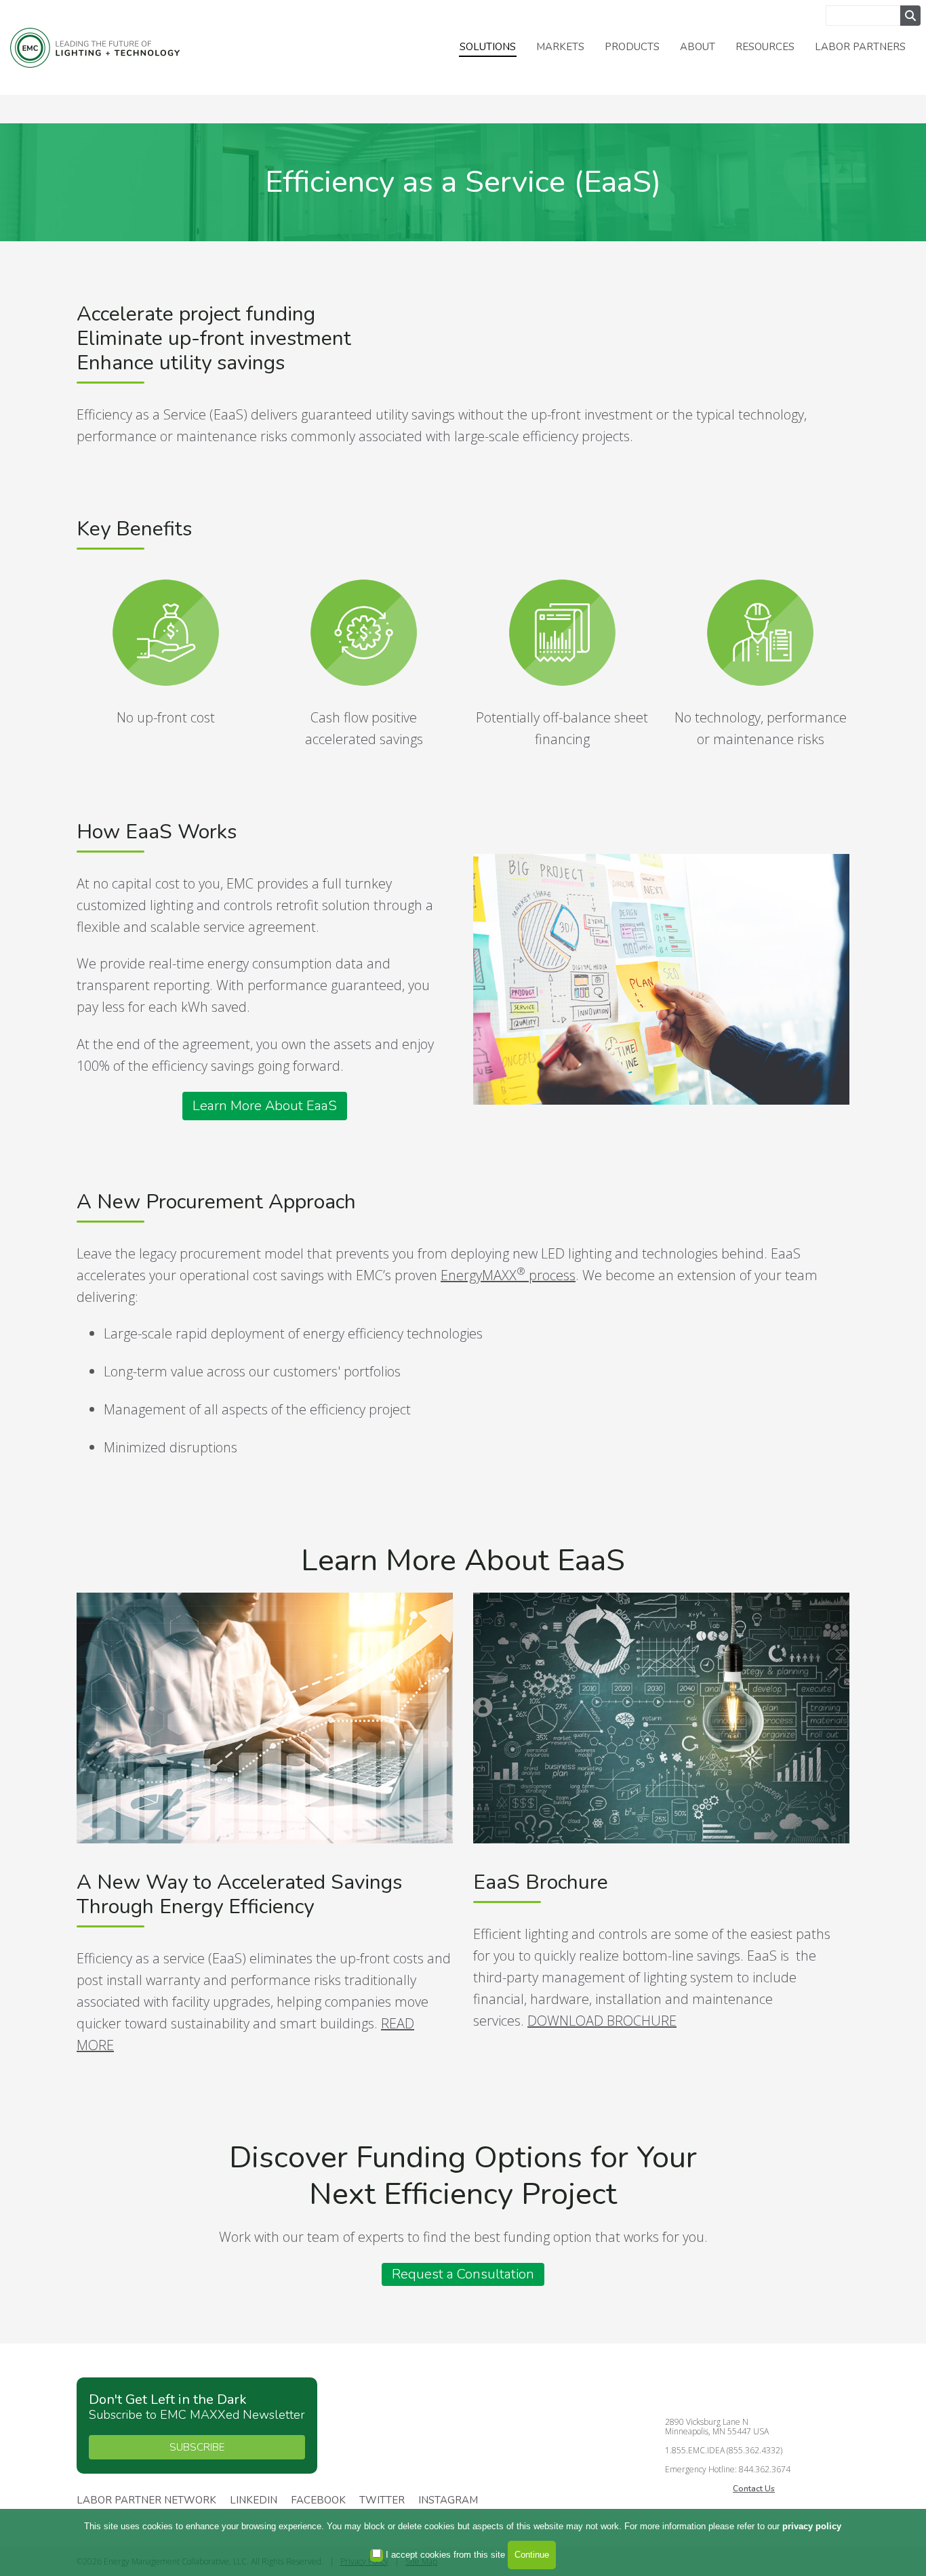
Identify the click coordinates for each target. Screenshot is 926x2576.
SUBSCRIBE (197, 2447)
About (698, 47)
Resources (765, 47)
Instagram (448, 2501)
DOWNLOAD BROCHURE (602, 2021)
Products (632, 47)
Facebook (318, 2501)
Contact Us (754, 2489)
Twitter (382, 2501)
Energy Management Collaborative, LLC (95, 48)
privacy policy (812, 2526)
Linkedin (254, 2501)
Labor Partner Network (146, 2501)
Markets (560, 47)
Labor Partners (860, 47)
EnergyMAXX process (508, 1275)
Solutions (488, 47)
